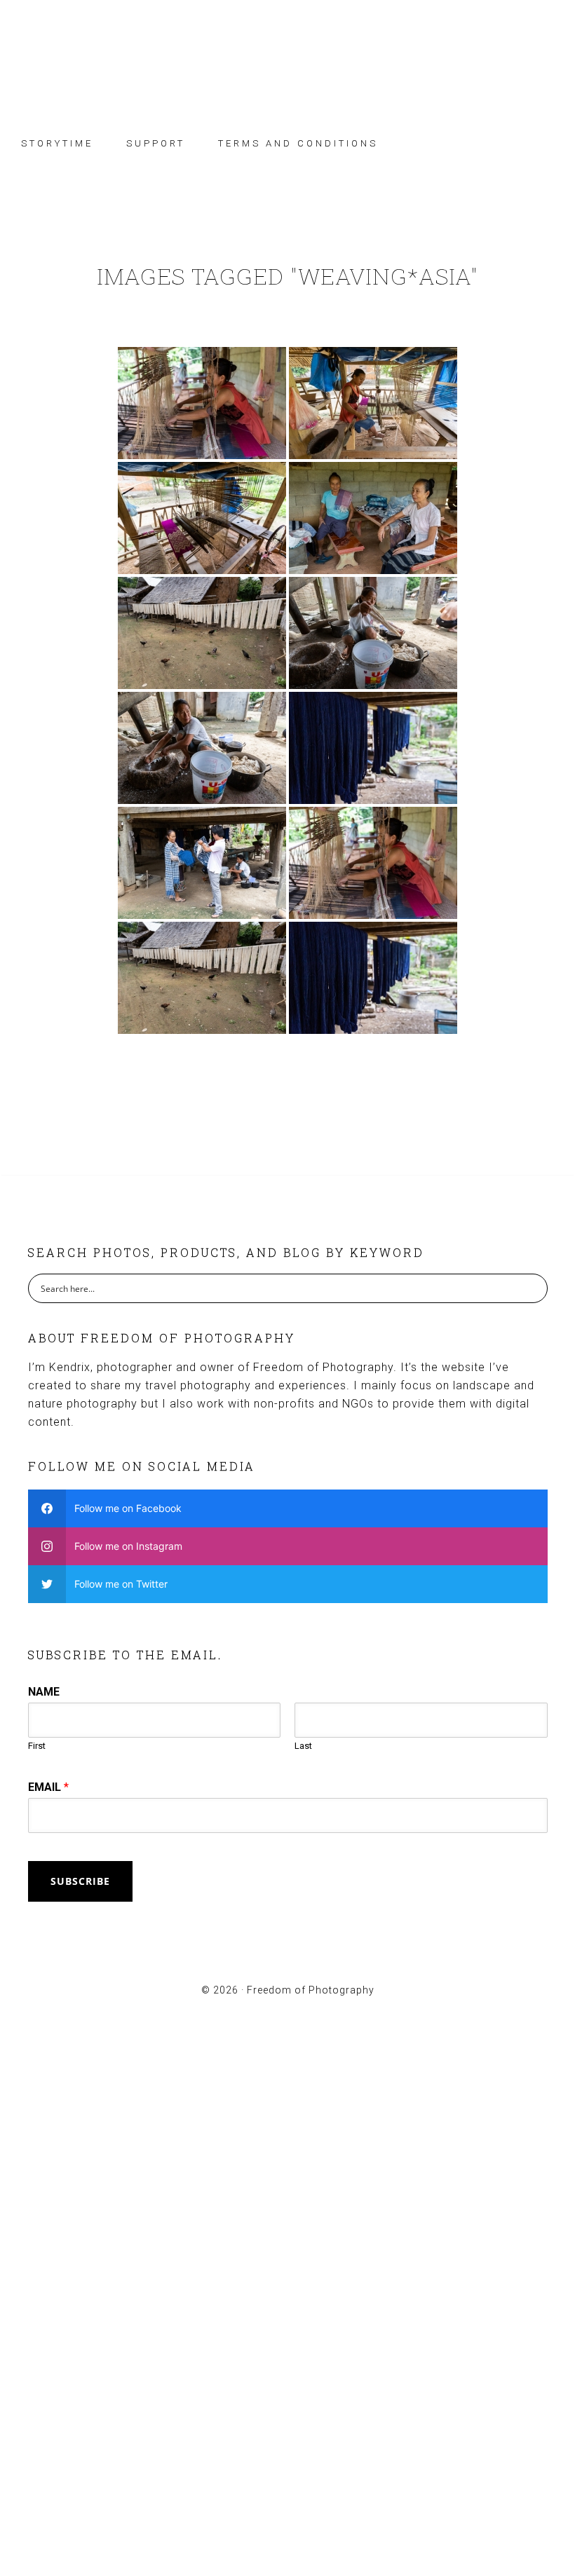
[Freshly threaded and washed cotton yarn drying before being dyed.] (202, 633)
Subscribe (80, 1881)
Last (303, 1746)
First (37, 1746)
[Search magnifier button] (533, 1288)
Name (44, 1692)
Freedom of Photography (287, 51)
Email (48, 1787)
